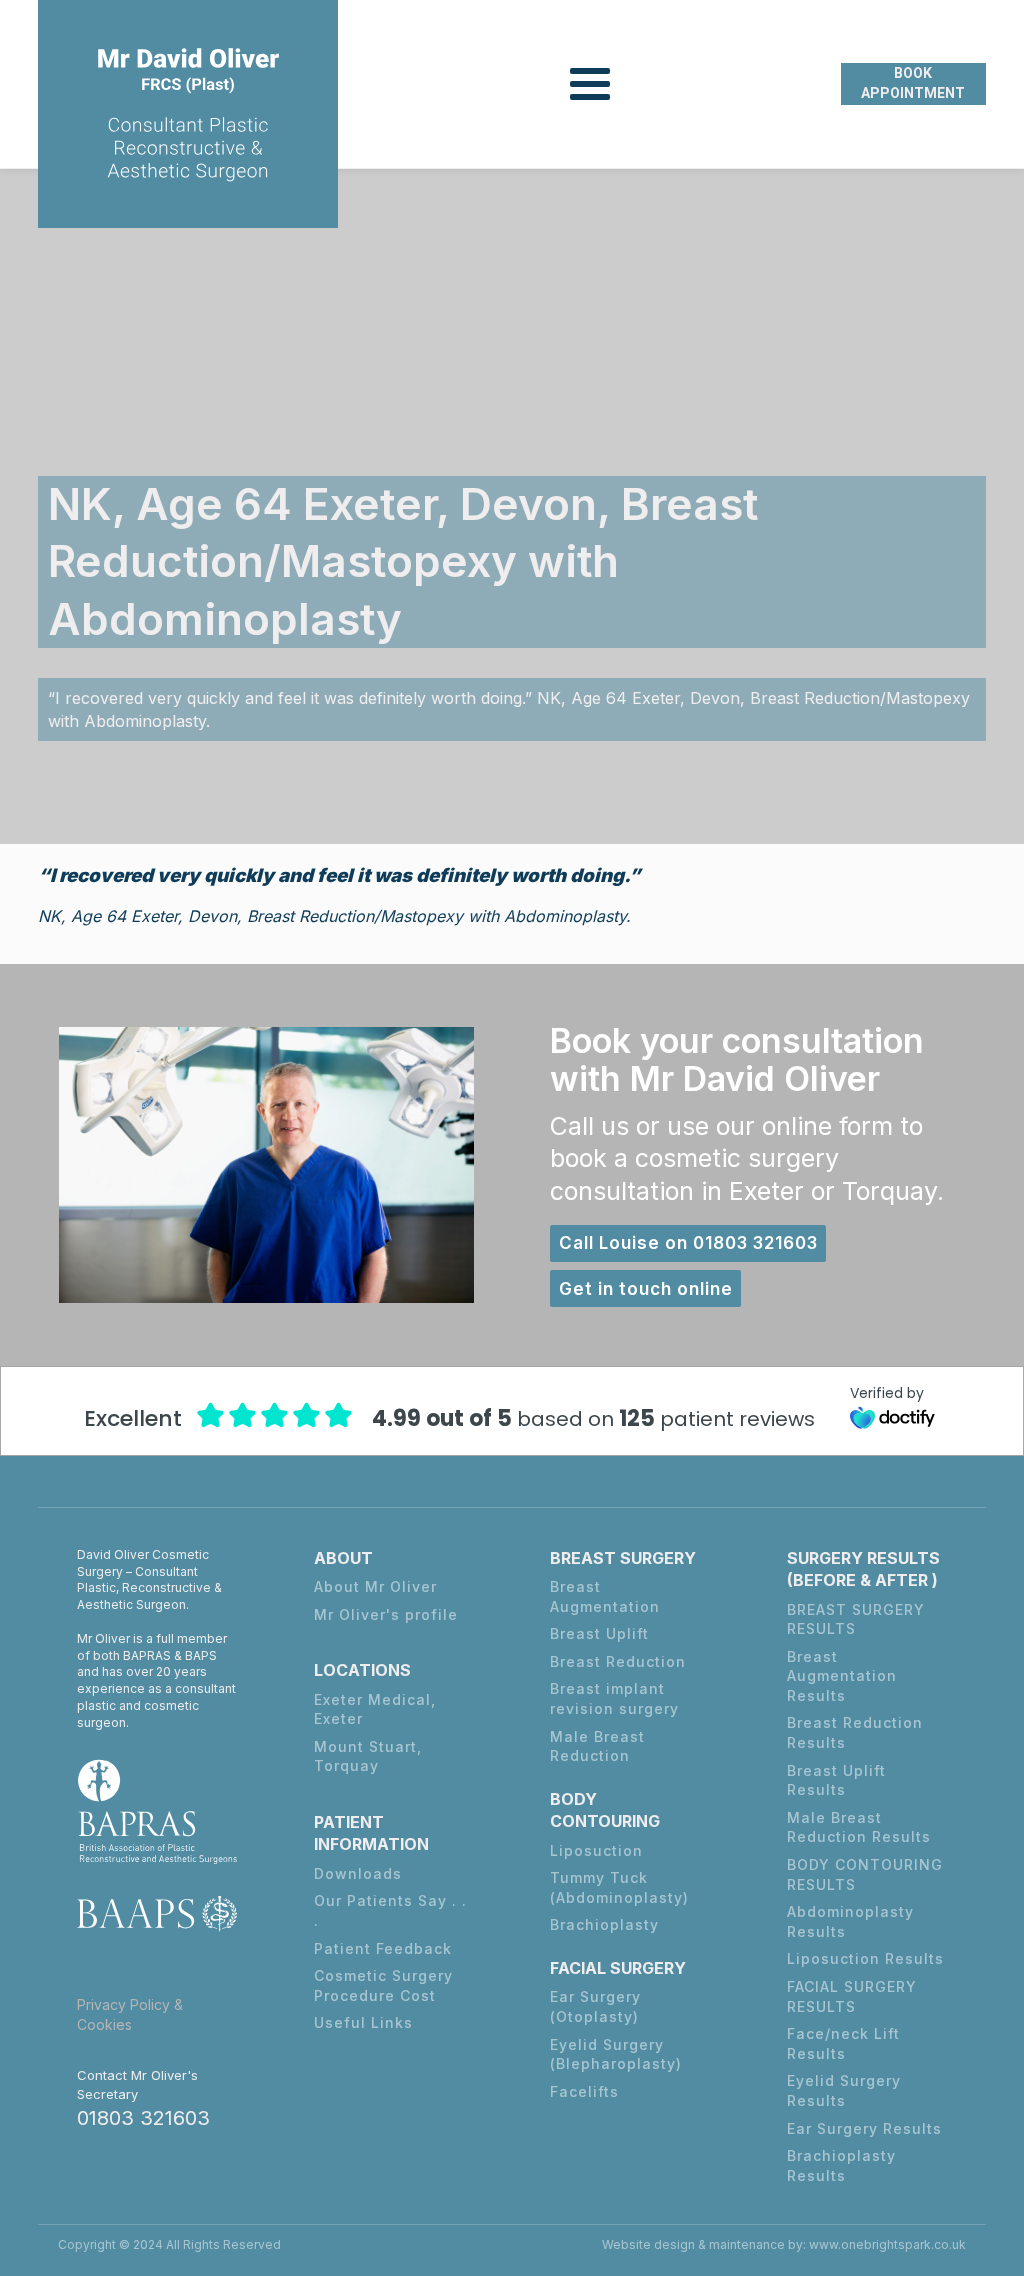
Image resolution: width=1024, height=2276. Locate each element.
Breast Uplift (599, 1633)
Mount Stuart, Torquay (368, 1756)
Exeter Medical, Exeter (375, 1709)
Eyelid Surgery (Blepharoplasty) (616, 2054)
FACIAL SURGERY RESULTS (852, 1996)
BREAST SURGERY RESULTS (856, 1619)
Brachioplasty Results (841, 2165)
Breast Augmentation (605, 1596)
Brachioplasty (604, 1924)
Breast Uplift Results (836, 1780)
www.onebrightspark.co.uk (887, 2244)
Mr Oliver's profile (386, 1614)
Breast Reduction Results (855, 1732)
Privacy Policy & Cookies (130, 2014)
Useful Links (363, 2022)
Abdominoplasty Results (850, 1921)
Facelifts (584, 2091)
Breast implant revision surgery (614, 1698)
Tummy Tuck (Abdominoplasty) (619, 1887)
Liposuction (596, 1850)
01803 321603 (143, 2118)
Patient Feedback (383, 1948)
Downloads (358, 1873)
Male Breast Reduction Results (859, 1827)
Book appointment (913, 83)
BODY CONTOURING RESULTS (865, 1874)
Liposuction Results (865, 1958)
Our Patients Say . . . (390, 1910)
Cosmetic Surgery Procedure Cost (383, 1985)
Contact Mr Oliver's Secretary (137, 2084)
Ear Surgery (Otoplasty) (595, 2006)
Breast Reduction (618, 1661)
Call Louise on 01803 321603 (688, 1243)
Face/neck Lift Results (843, 2043)
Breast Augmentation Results (842, 1676)
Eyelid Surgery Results (844, 2090)
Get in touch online (646, 1289)
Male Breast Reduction (597, 1746)
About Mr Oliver (375, 1586)
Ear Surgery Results (864, 2128)
